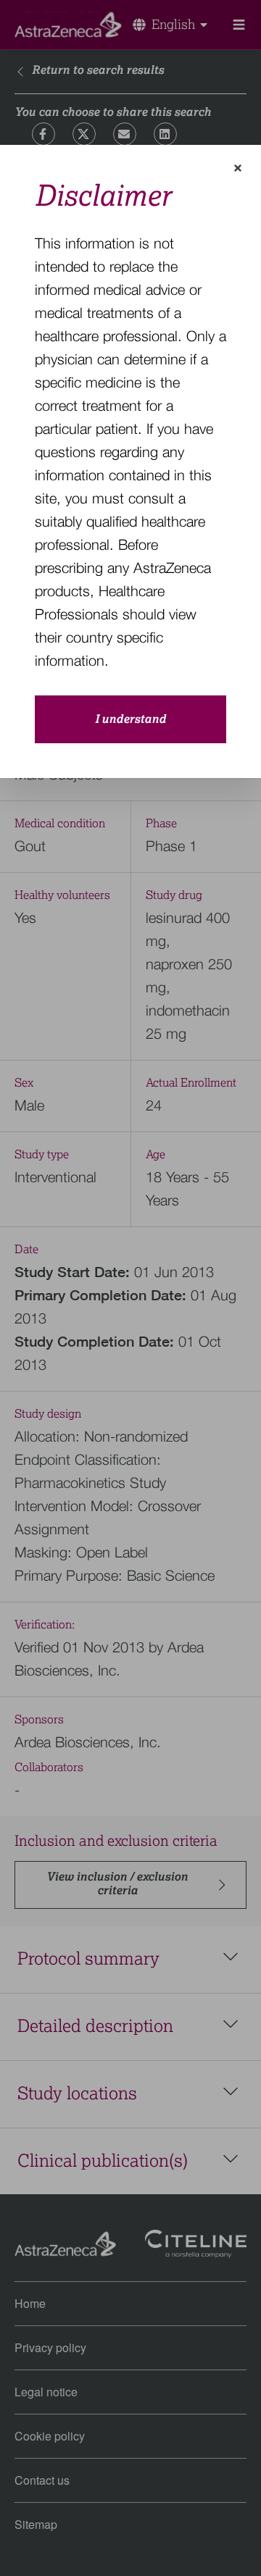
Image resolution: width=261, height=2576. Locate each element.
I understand (130, 719)
